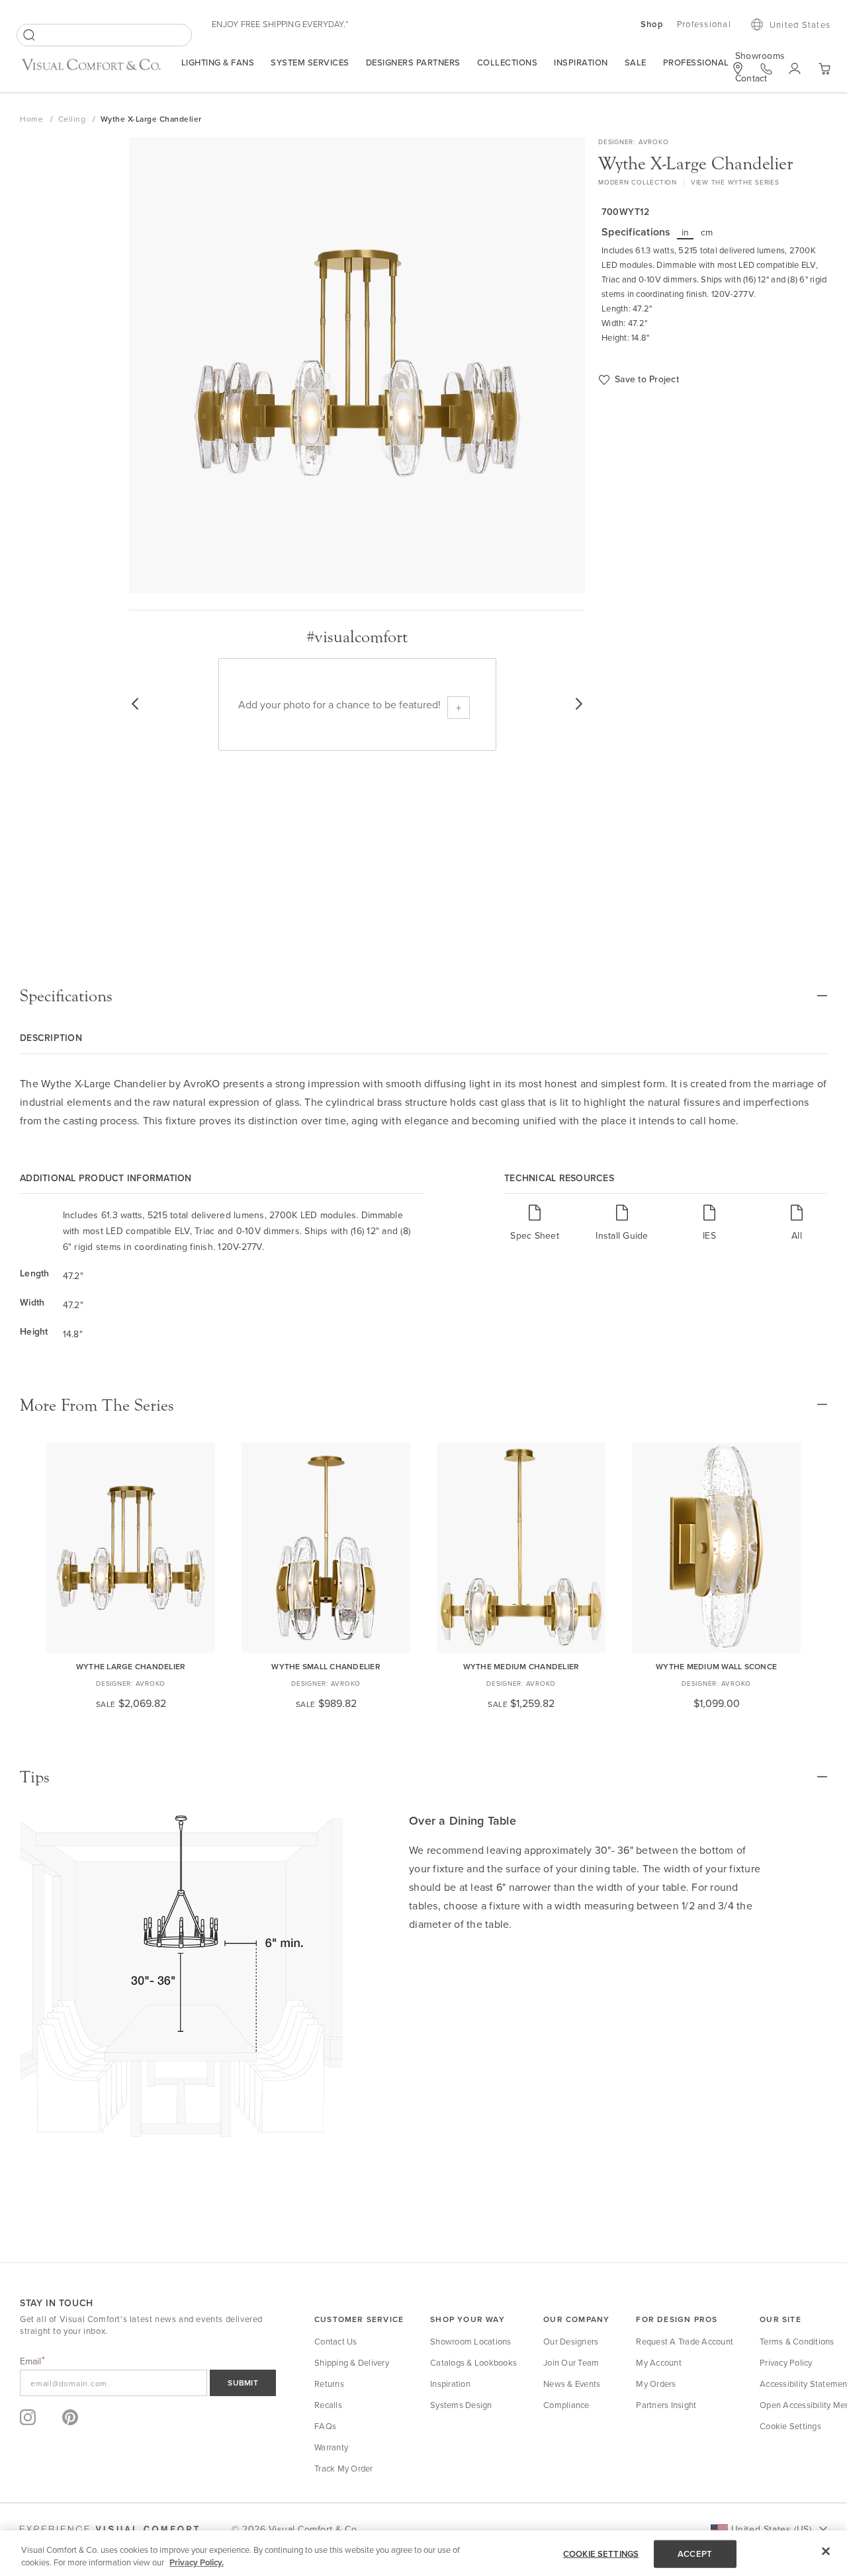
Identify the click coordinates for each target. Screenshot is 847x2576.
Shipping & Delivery (352, 2362)
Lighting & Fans (218, 62)
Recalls (328, 2405)
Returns (329, 2384)
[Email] (148, 2383)
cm (707, 232)
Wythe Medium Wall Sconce (716, 1666)
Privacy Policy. (197, 2562)
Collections (508, 62)
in (686, 232)
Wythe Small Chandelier (326, 1666)
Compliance (566, 2405)
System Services (310, 62)
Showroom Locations (471, 2341)
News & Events (572, 2384)
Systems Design (461, 2405)
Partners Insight (666, 2405)
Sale (636, 62)
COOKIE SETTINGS (601, 2554)
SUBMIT (243, 2383)
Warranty (331, 2447)
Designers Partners (413, 62)
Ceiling (73, 119)
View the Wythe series (735, 182)
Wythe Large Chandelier (131, 1666)
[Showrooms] (738, 68)
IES (709, 1235)
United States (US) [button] (771, 2529)
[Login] (795, 69)
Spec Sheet (535, 1235)
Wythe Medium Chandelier (521, 1666)
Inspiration (581, 62)
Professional (696, 62)
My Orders (656, 2384)
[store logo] (91, 70)
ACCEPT (695, 2554)
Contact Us (336, 2341)
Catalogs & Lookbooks (473, 2362)
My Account (659, 2362)
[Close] (826, 2552)
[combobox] (104, 35)
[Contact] (766, 69)
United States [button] (800, 24)
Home (33, 119)
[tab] (423, 996)
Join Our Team (571, 2362)
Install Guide (622, 1235)
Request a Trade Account (685, 2341)
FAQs (325, 2426)
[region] (423, 2553)
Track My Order (344, 2468)
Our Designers (571, 2341)
